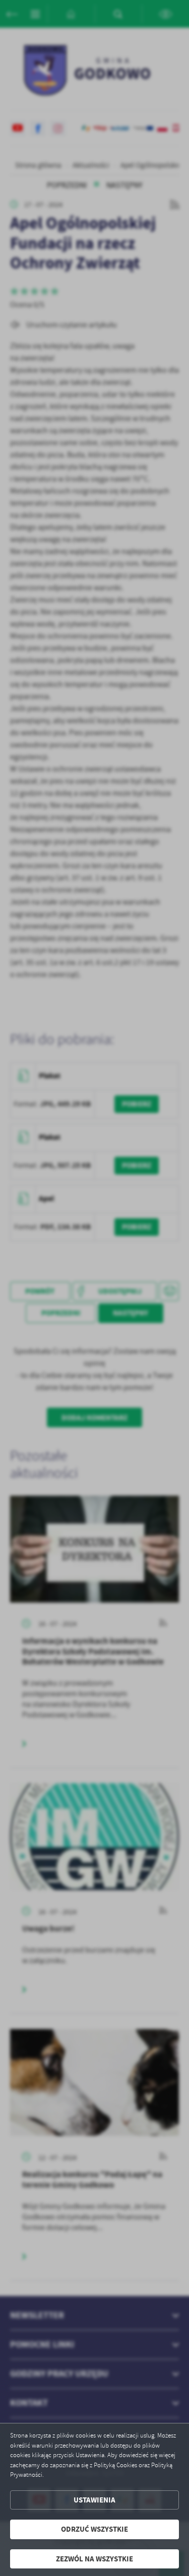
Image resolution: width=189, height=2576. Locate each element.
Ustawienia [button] (94, 2500)
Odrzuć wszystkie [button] (94, 2529)
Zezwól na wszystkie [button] (94, 2559)
